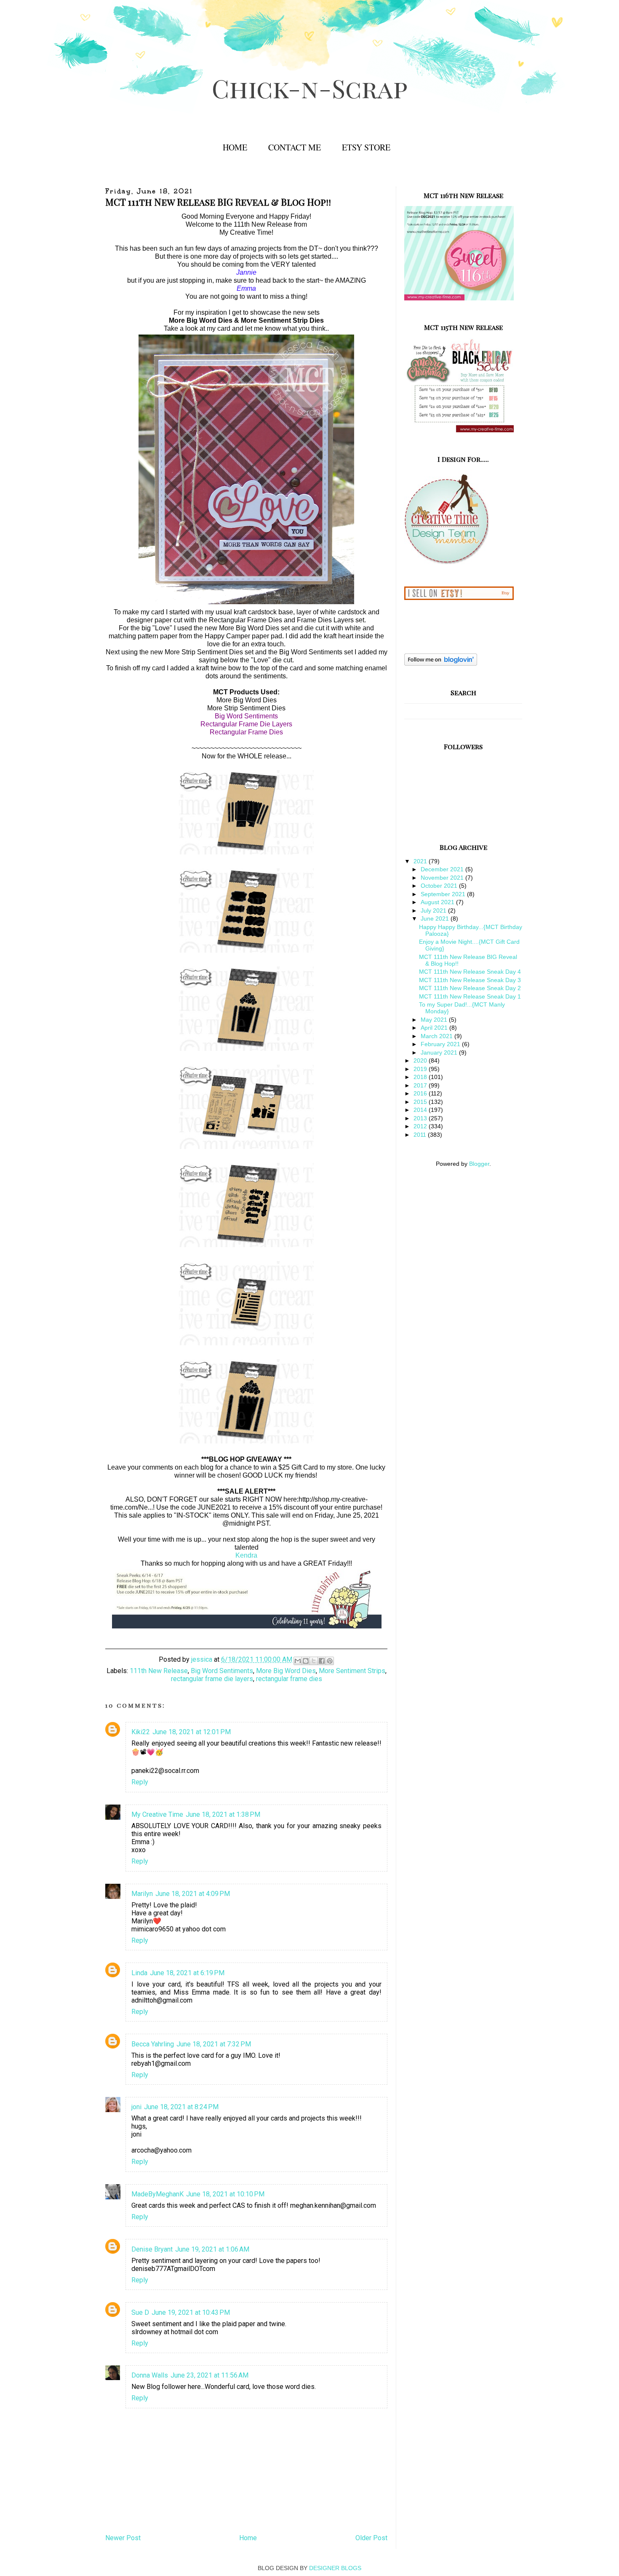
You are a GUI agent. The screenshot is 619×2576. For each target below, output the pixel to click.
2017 (421, 1085)
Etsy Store (366, 147)
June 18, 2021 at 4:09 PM (193, 1894)
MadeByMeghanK (157, 2194)
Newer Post (123, 2538)
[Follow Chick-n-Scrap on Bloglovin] (441, 664)
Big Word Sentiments (222, 1671)
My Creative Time (157, 1814)
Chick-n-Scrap (310, 88)
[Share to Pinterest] (330, 1661)
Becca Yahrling (153, 2044)
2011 (421, 1135)
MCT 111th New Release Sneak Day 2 (470, 988)
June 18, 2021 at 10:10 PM (225, 2194)
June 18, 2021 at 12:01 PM (192, 1732)
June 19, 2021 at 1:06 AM (212, 2249)
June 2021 (436, 918)
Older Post (371, 2538)
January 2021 (440, 1052)
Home (235, 147)
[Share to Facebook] (322, 1661)
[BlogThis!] (306, 1661)
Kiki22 (141, 1732)
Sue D (140, 2312)
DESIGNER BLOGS (335, 2568)
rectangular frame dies (289, 1679)
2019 (421, 1069)
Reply (140, 1782)
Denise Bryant (152, 2249)
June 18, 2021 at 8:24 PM (181, 2107)
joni (136, 2107)
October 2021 (440, 886)
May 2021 (435, 1020)
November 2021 (443, 878)
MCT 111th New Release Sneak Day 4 (470, 972)
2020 (421, 1060)
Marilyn (142, 1894)
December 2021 (443, 869)
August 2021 (438, 902)
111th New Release (159, 1671)
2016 (421, 1093)
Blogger (479, 1164)
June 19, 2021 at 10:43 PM (191, 2312)
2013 (421, 1118)
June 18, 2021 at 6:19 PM (187, 1973)
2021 (421, 861)
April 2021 (435, 1028)
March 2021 (438, 1036)
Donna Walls (150, 2375)
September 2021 (444, 894)
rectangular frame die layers (212, 1679)
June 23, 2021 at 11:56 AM (209, 2375)
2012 (421, 1126)
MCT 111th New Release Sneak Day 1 (470, 996)
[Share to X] (314, 1661)
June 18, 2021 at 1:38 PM (223, 1814)
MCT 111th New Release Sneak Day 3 (470, 980)
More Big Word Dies (286, 1671)
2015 (421, 1102)
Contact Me (295, 147)
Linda (139, 1973)
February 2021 (441, 1044)
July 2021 (434, 910)
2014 (421, 1110)
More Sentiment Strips (352, 1671)
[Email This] (298, 1661)
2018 (421, 1077)
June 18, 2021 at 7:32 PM (214, 2044)
